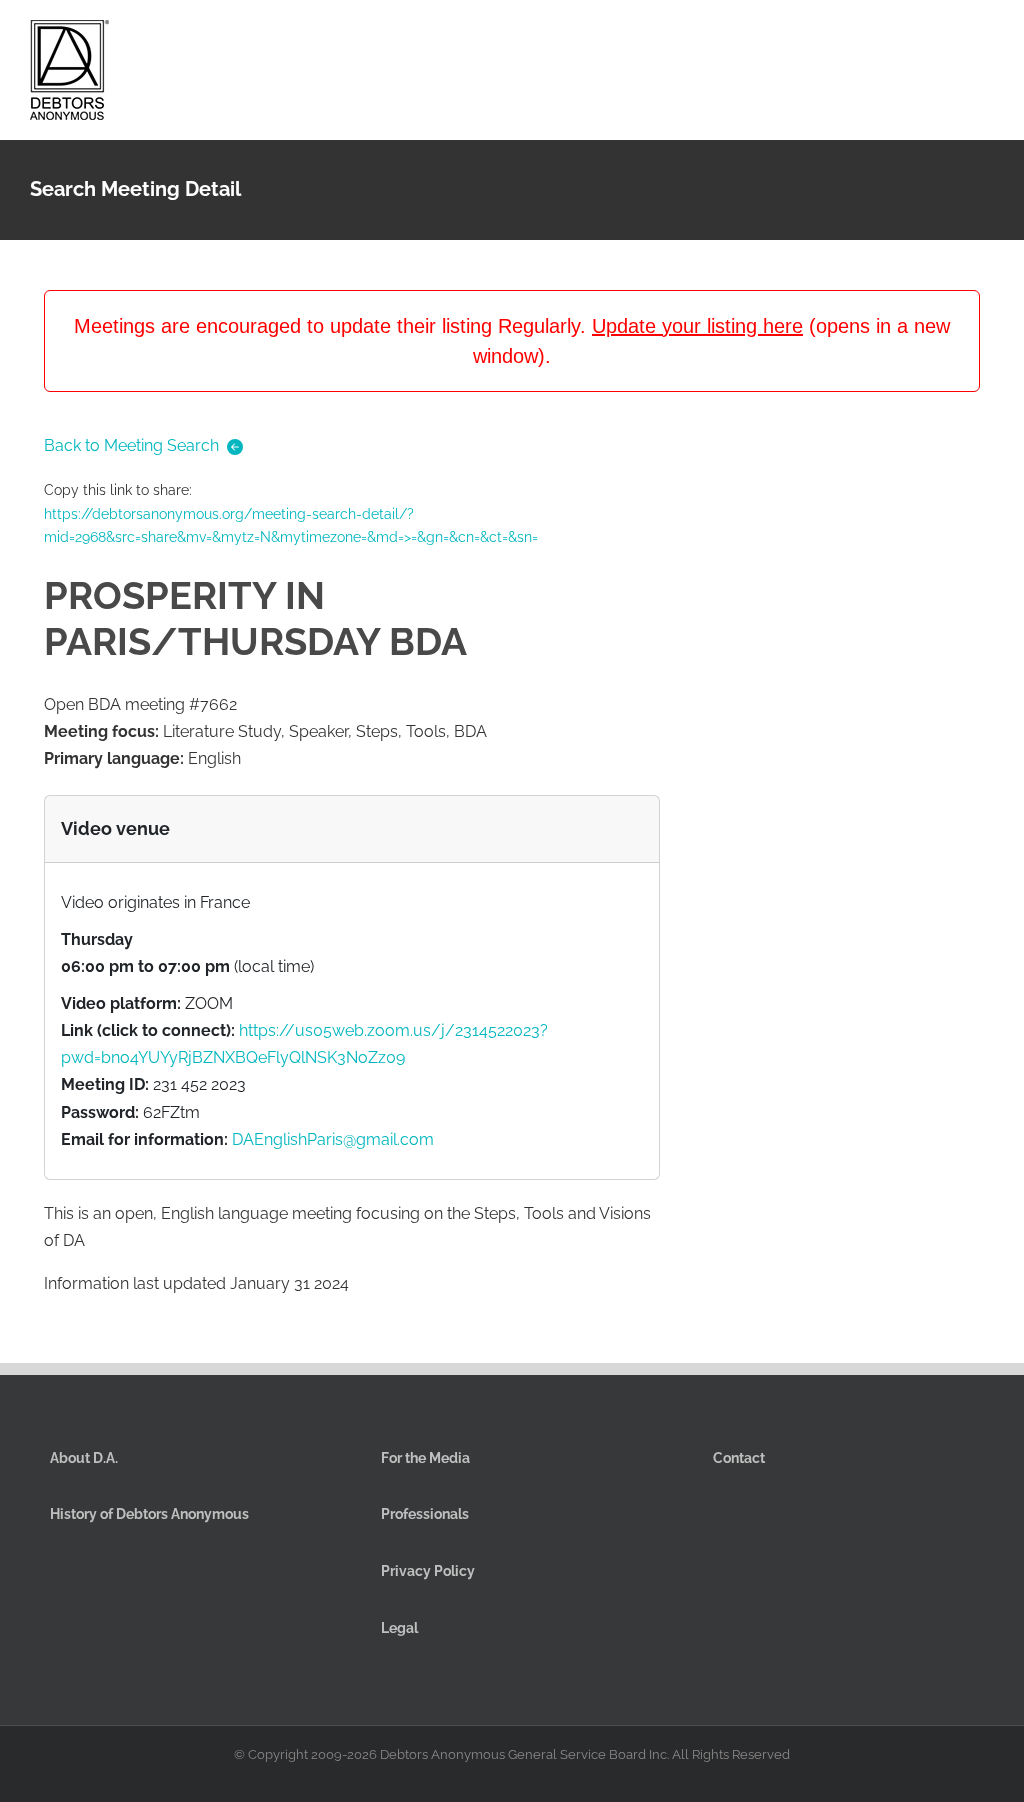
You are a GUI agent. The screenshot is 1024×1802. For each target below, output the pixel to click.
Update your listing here (697, 326)
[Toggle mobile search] (950, 38)
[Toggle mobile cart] (914, 38)
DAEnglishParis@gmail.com (333, 1139)
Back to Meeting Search (131, 445)
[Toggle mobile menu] (986, 38)
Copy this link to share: (291, 513)
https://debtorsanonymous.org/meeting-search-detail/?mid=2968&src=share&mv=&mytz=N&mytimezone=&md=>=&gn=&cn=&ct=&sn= (291, 526)
